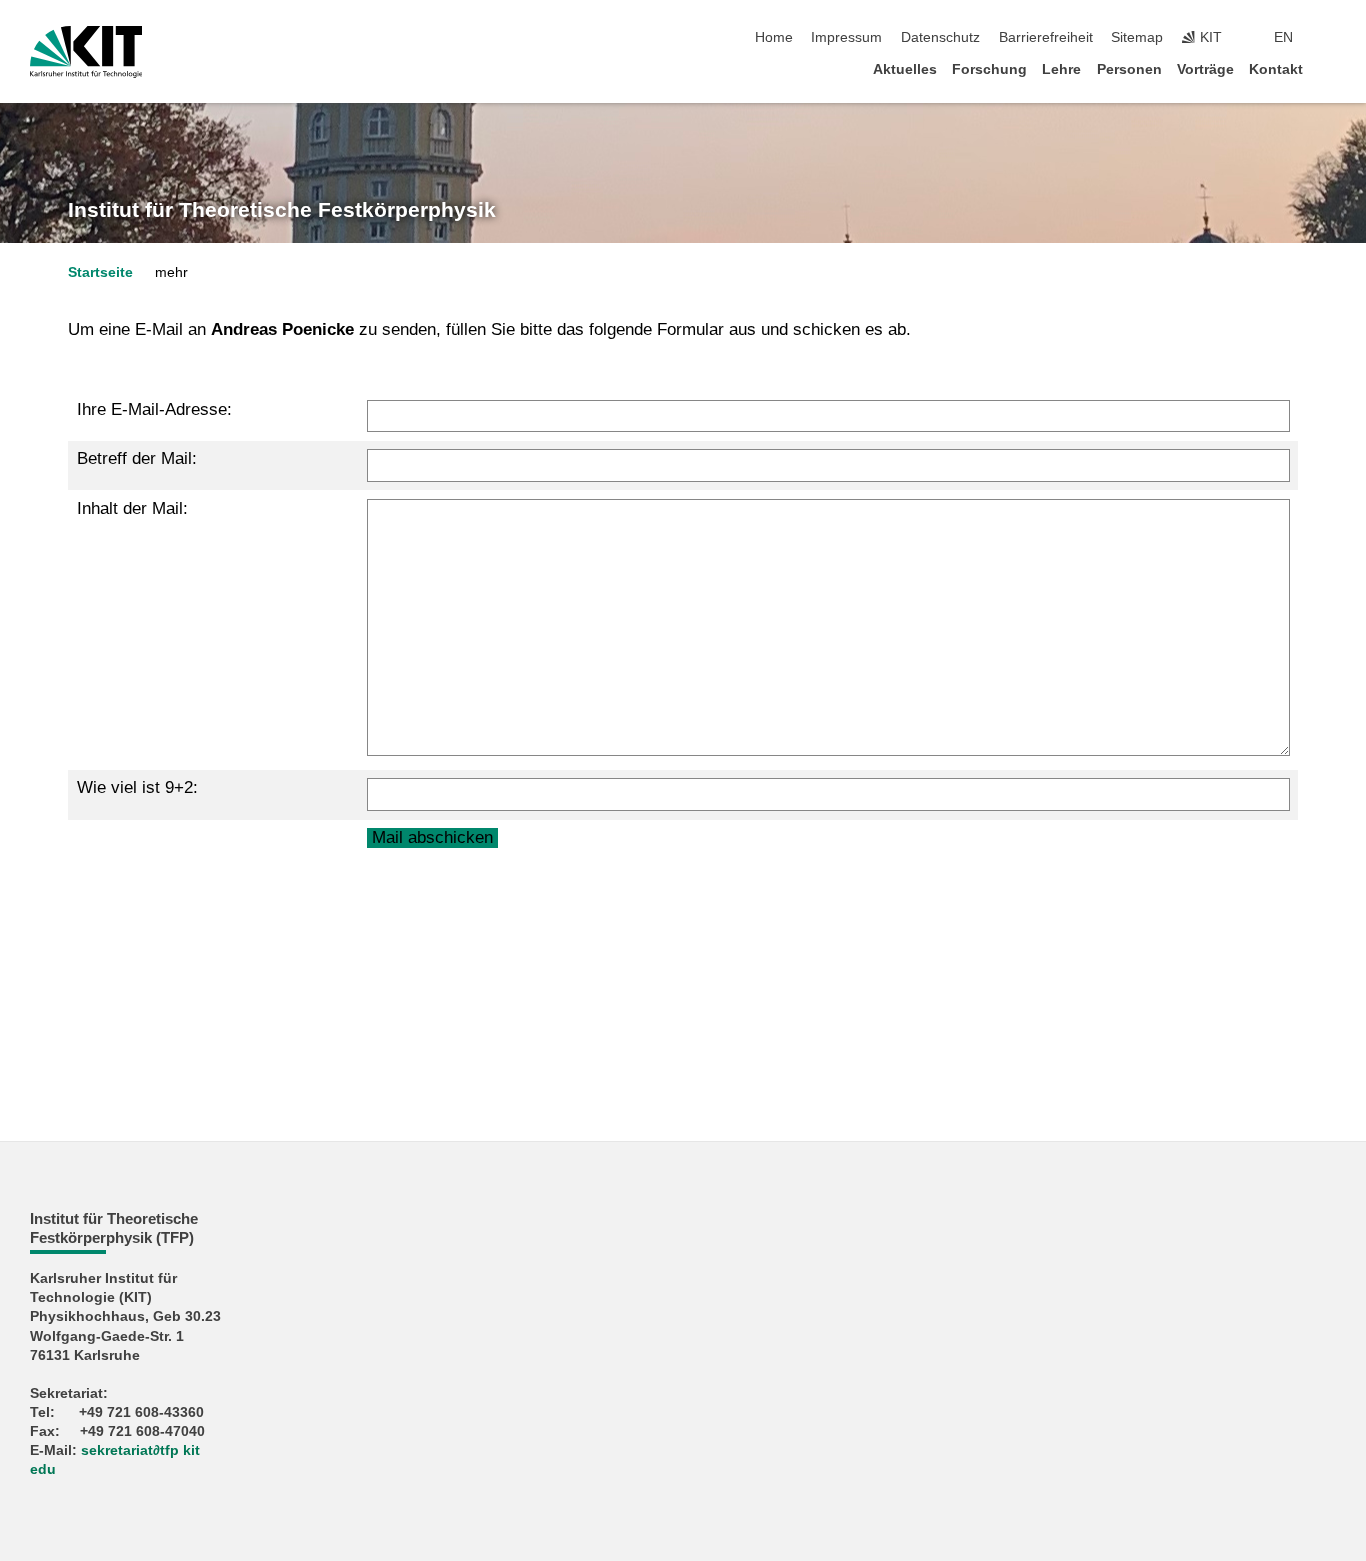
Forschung (989, 69)
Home (774, 37)
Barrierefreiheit (1046, 37)
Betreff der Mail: (137, 458)
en (1283, 37)
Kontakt (1276, 69)
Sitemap (1137, 37)
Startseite (100, 272)
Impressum (846, 37)
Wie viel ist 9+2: (137, 787)
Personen (1129, 69)
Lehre (1061, 69)
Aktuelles (905, 69)
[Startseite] (1330, 68)
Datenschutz (940, 37)
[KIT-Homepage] (86, 52)
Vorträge (1205, 69)
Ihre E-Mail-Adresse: (154, 409)
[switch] (1330, 38)
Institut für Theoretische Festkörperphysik (282, 210)
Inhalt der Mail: (132, 508)
